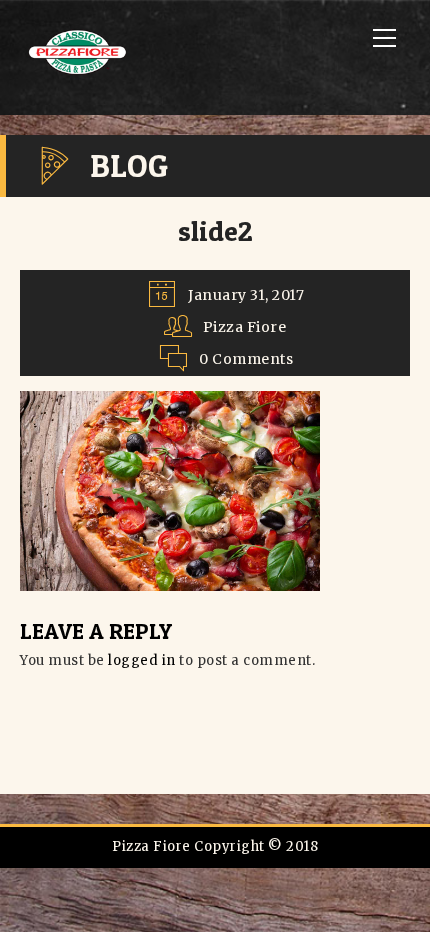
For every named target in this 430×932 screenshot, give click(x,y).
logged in (142, 660)
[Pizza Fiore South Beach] (80, 73)
